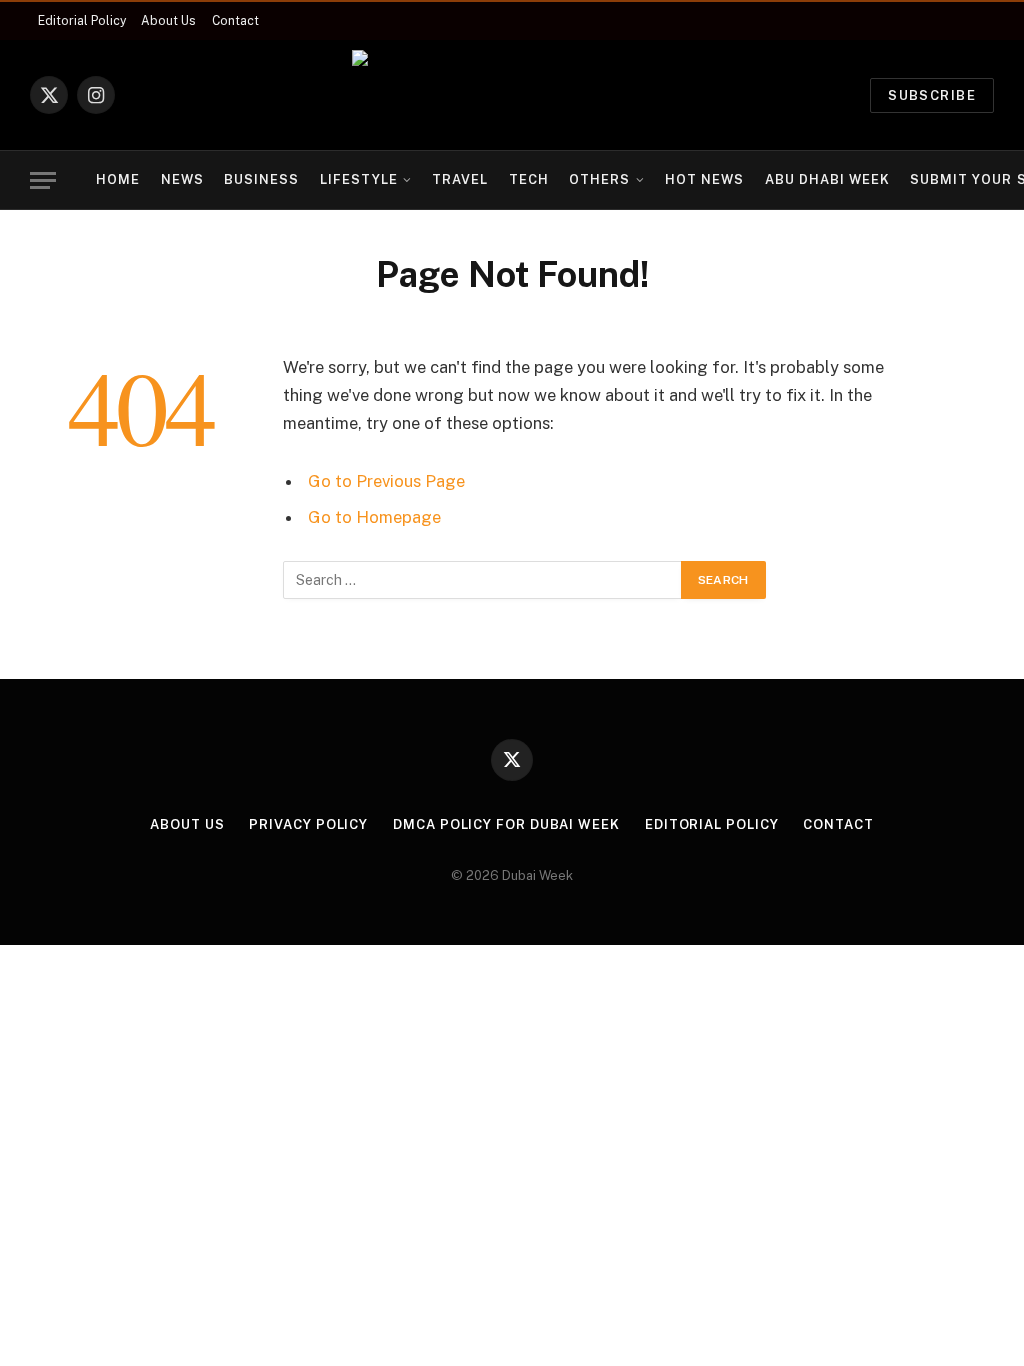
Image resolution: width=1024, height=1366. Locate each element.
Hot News (704, 179)
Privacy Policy (308, 824)
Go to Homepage (374, 517)
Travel (460, 179)
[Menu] (43, 180)
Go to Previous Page (386, 481)
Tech (529, 179)
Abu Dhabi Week (827, 179)
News (182, 179)
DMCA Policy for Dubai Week (506, 824)
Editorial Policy (82, 21)
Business (261, 179)
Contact (235, 21)
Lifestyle (359, 179)
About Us (168, 21)
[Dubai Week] (512, 95)
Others (599, 179)
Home (118, 179)
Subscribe (932, 95)
